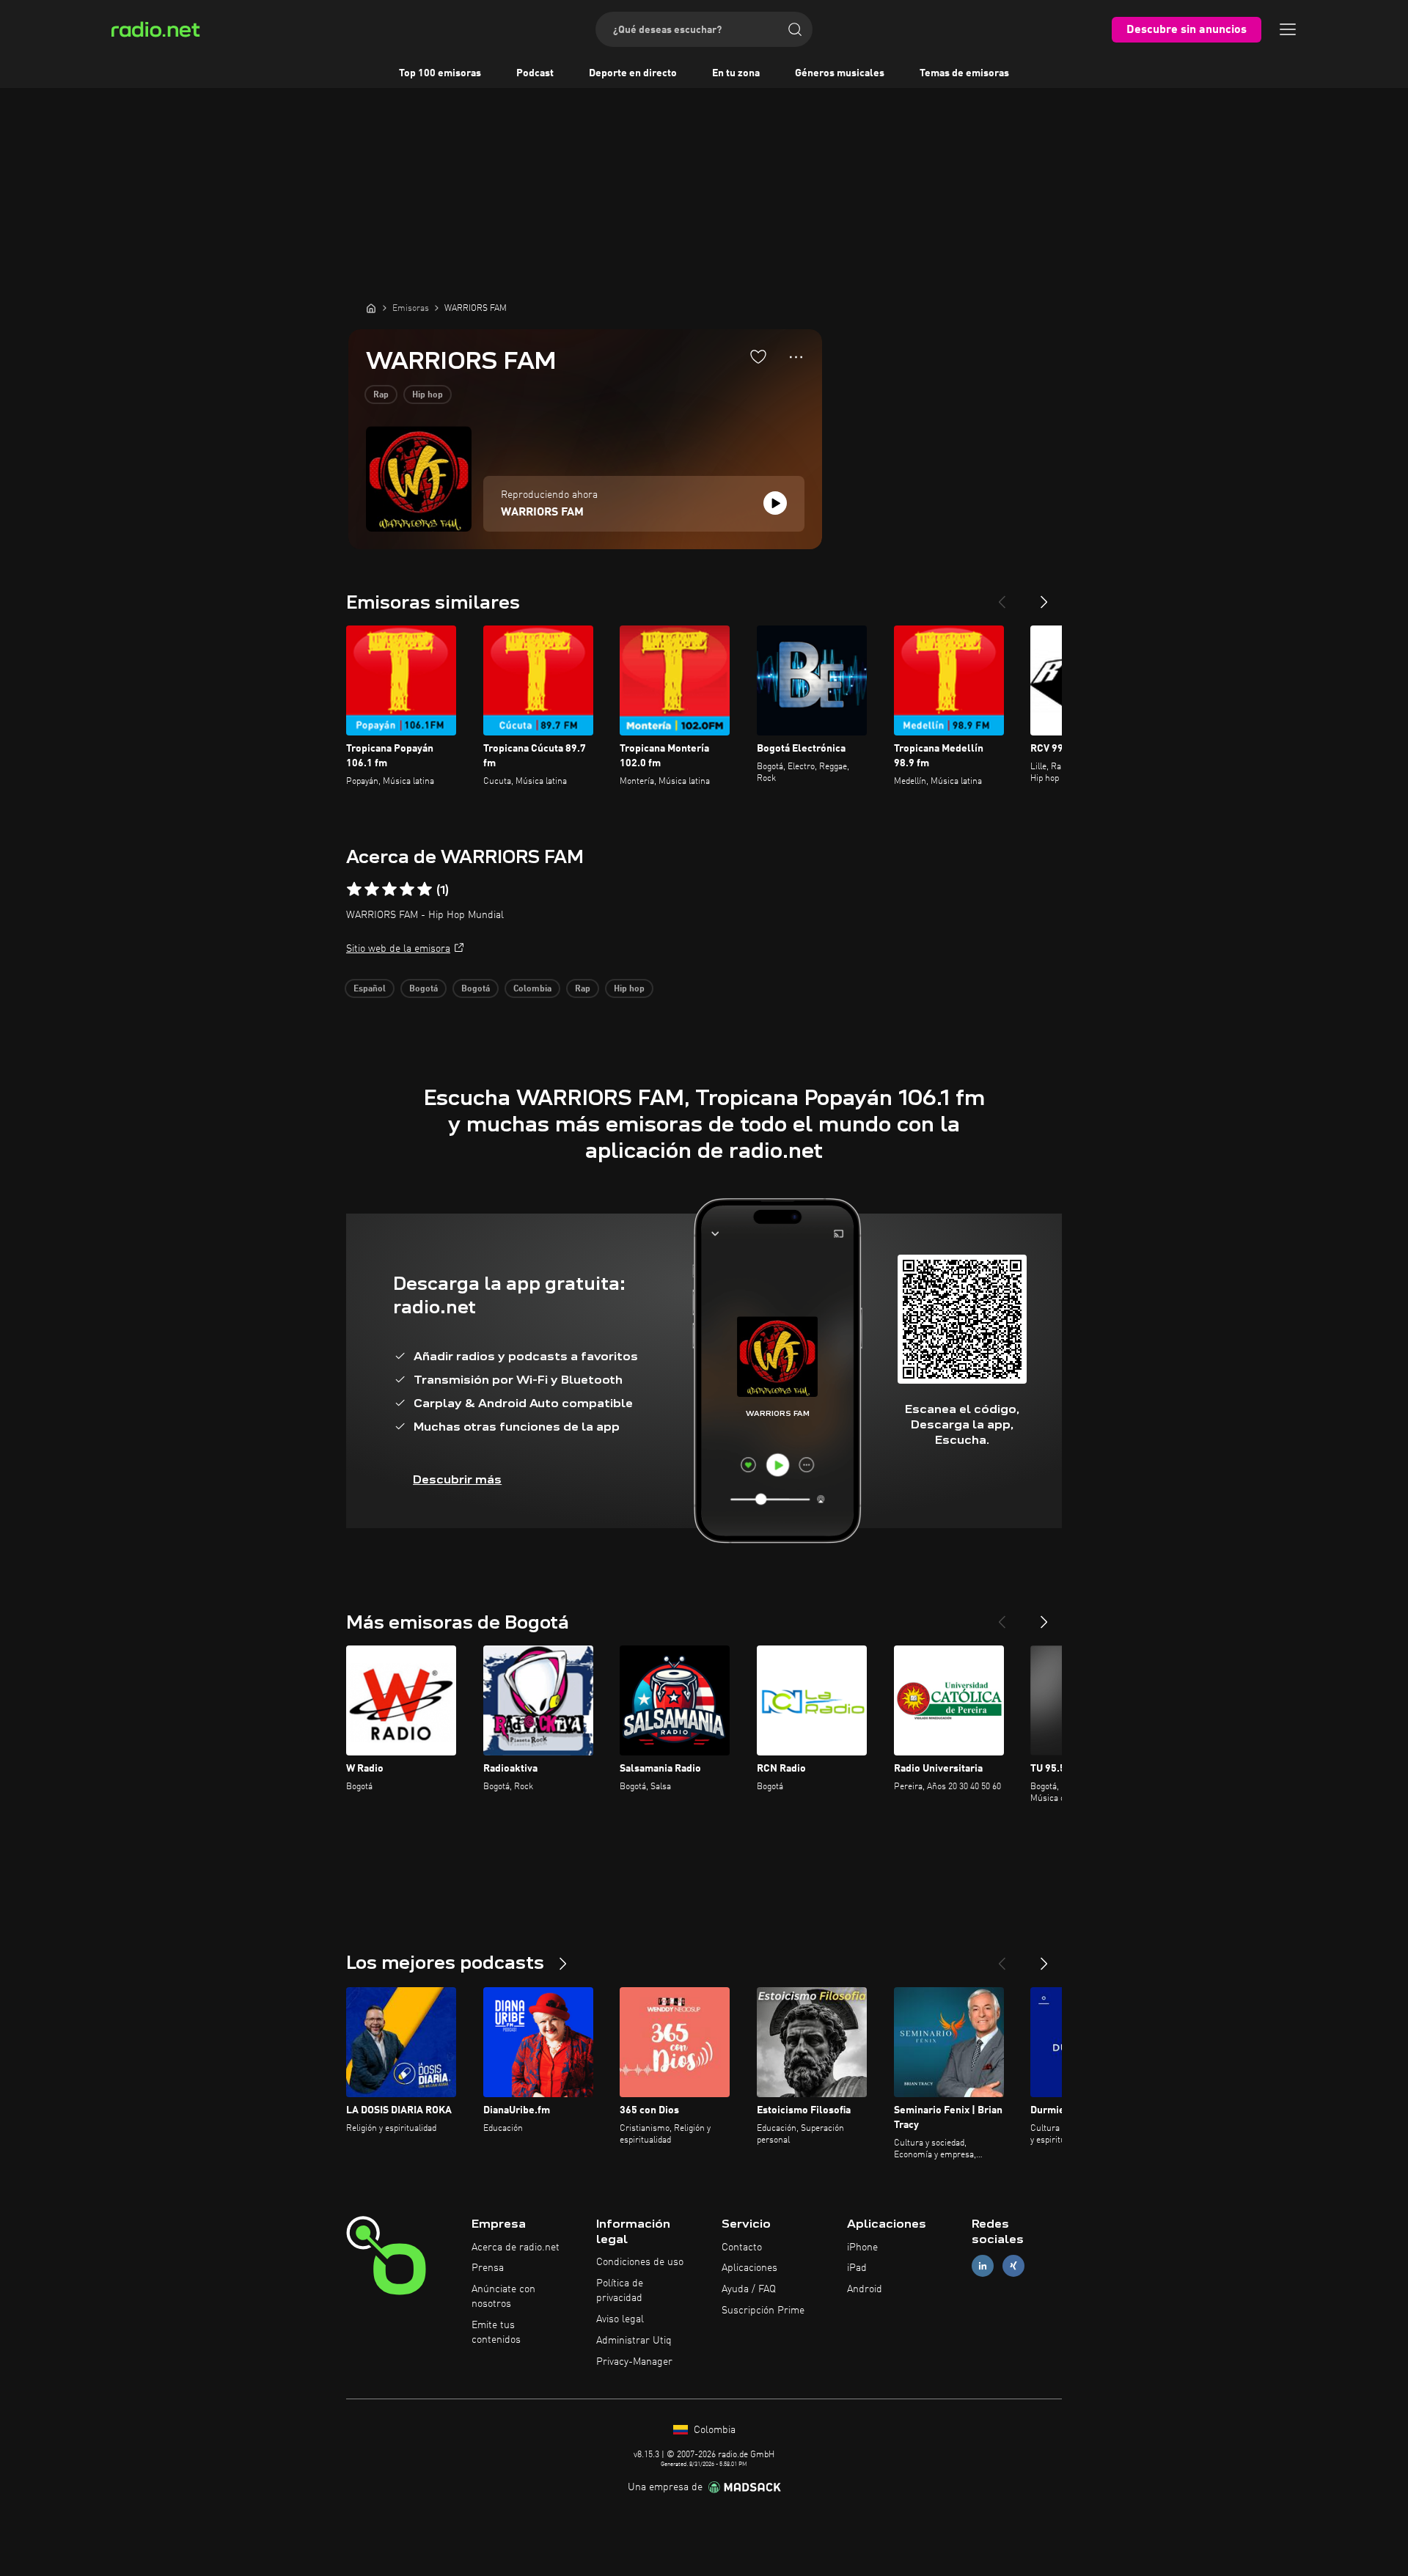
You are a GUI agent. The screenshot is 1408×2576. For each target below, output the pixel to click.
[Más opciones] (796, 357)
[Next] (1044, 596)
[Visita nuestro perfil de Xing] (1013, 2266)
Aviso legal (620, 2319)
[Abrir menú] (1288, 29)
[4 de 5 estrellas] (407, 889)
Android (865, 2289)
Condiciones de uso (640, 2262)
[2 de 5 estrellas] (372, 889)
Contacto (742, 2247)
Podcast (535, 73)
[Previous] (1002, 596)
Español (370, 989)
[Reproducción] (775, 503)
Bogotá (423, 989)
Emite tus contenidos (496, 2333)
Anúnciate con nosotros (503, 2297)
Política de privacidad (620, 2291)
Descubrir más (457, 1479)
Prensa (488, 2268)
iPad (857, 2268)
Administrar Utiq (634, 2341)
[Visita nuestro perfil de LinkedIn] (983, 2266)
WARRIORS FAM (542, 513)
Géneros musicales (840, 73)
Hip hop (428, 395)
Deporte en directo (633, 73)
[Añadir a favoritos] (758, 356)
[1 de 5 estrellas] (354, 889)
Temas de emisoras (964, 73)
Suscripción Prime (763, 2311)
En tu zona (736, 73)
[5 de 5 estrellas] (425, 889)
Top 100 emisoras (440, 73)
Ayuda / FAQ (749, 2289)
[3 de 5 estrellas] (389, 889)
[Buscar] (795, 29)
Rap (381, 395)
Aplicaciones (749, 2268)
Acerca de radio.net (516, 2247)
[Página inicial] (371, 308)
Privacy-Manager (634, 2362)
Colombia (532, 989)
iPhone (862, 2247)
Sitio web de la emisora (398, 949)
